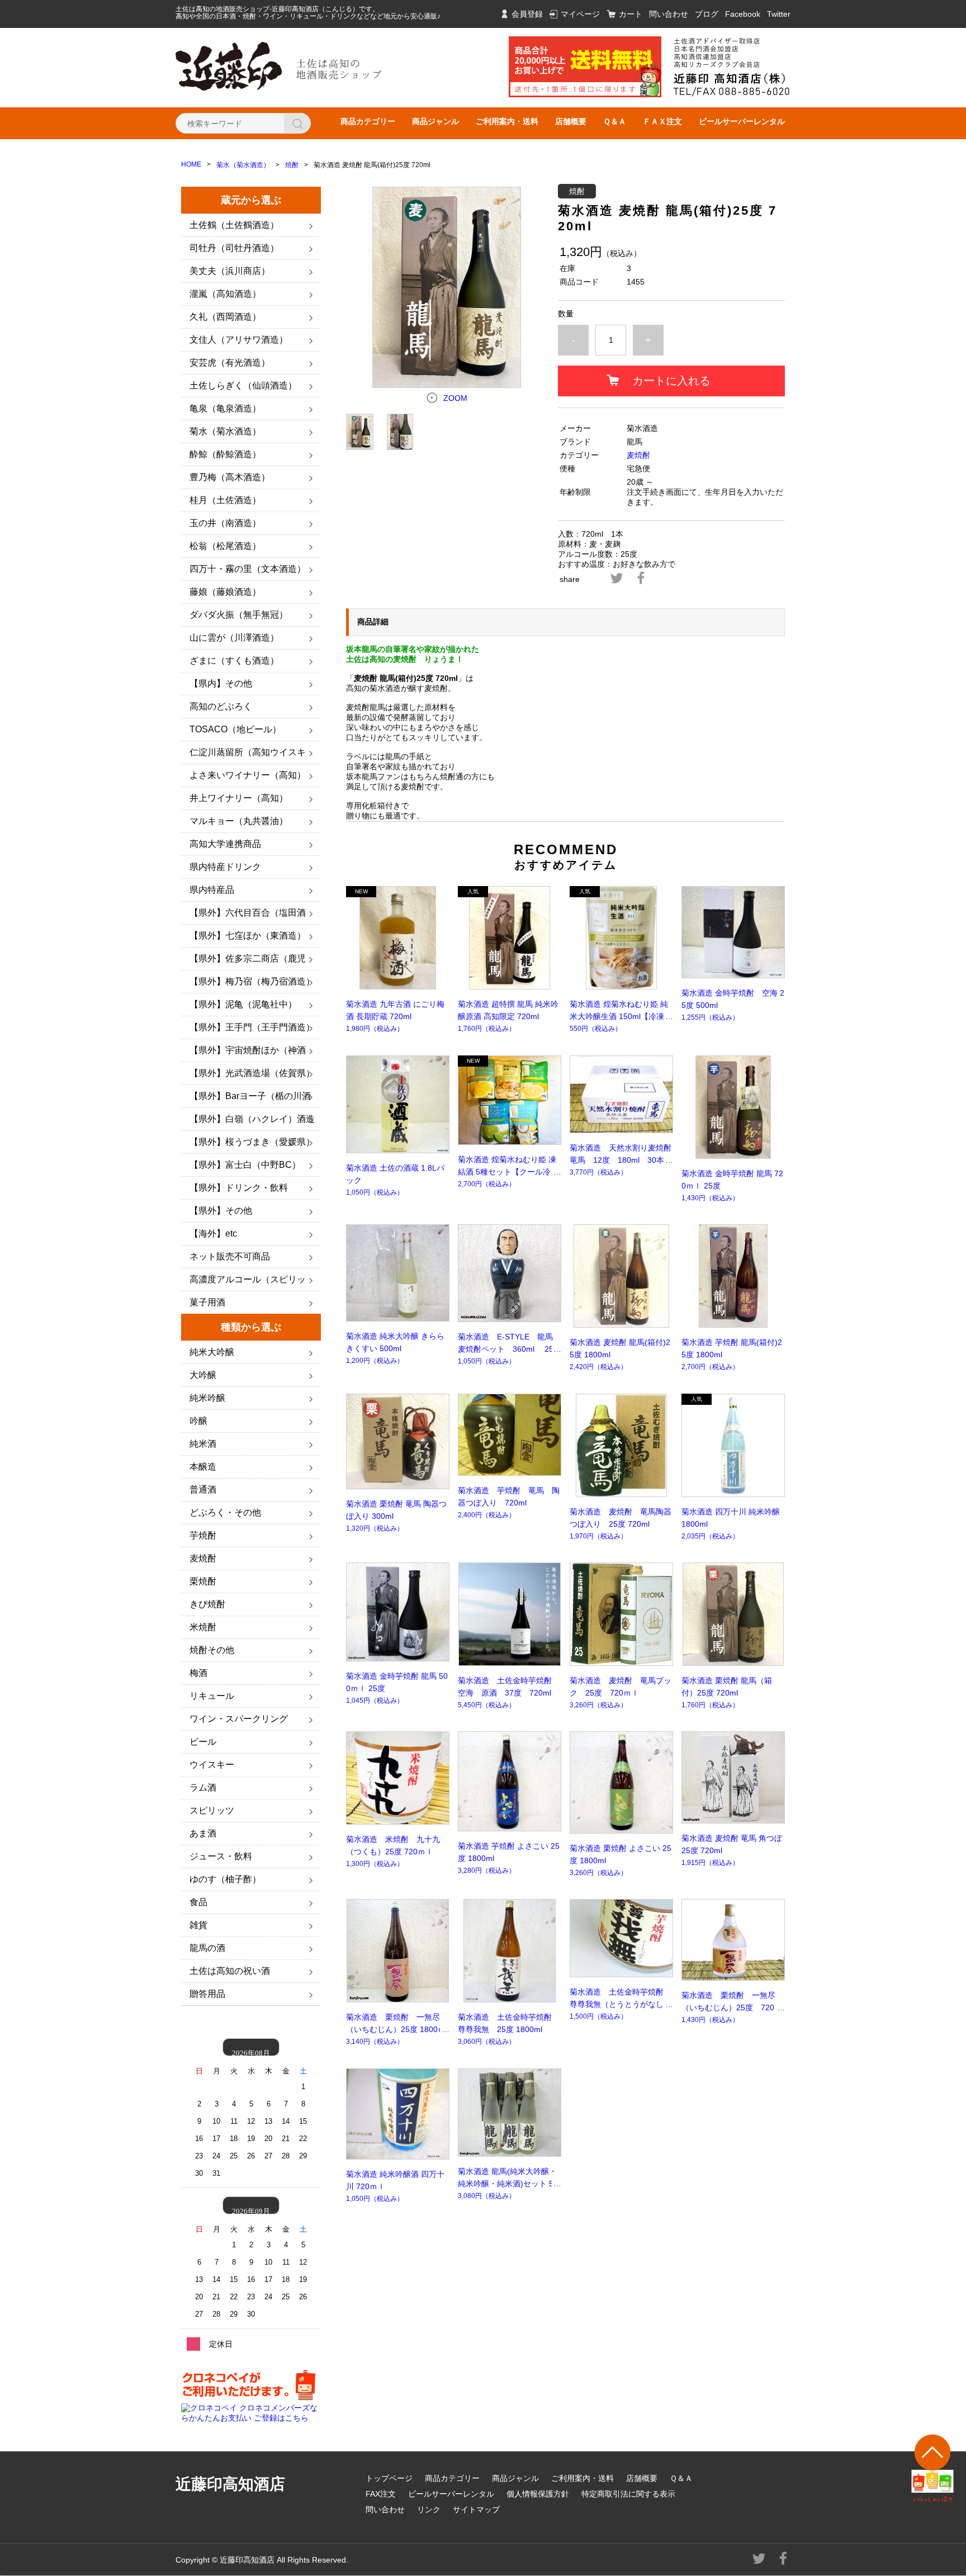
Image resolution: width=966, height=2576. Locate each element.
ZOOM (455, 398)
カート (631, 14)
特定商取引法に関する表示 (628, 2494)
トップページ (389, 2478)
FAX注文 (381, 2494)
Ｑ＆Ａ (615, 121)
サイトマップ (476, 2509)
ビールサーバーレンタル (742, 121)
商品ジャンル (435, 121)
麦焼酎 (638, 455)
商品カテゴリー (368, 121)
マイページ (580, 14)
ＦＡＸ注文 (662, 121)
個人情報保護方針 (538, 2494)
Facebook (743, 14)
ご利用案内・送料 (507, 121)
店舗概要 (571, 121)
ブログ (707, 14)
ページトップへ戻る (933, 2468)
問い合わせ (669, 14)
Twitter (779, 14)
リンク (429, 2509)
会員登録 (527, 14)
